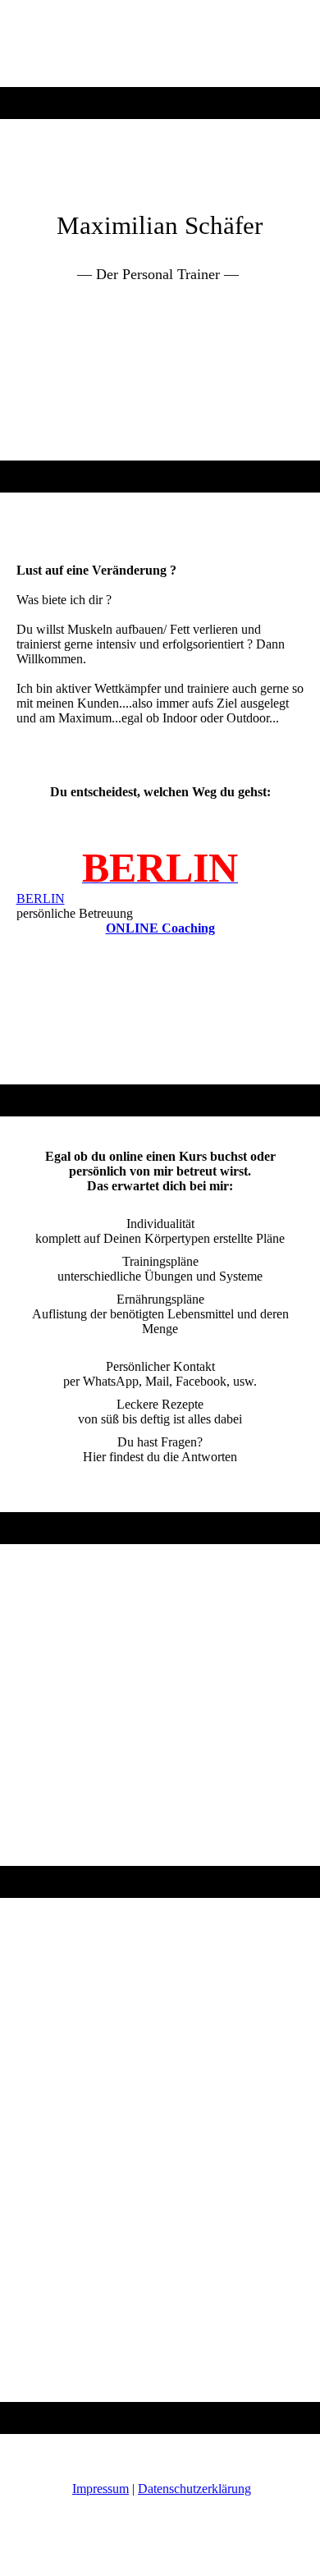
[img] (160, 44)
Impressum (101, 2489)
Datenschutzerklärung (194, 2489)
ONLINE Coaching (160, 928)
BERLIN (41, 898)
